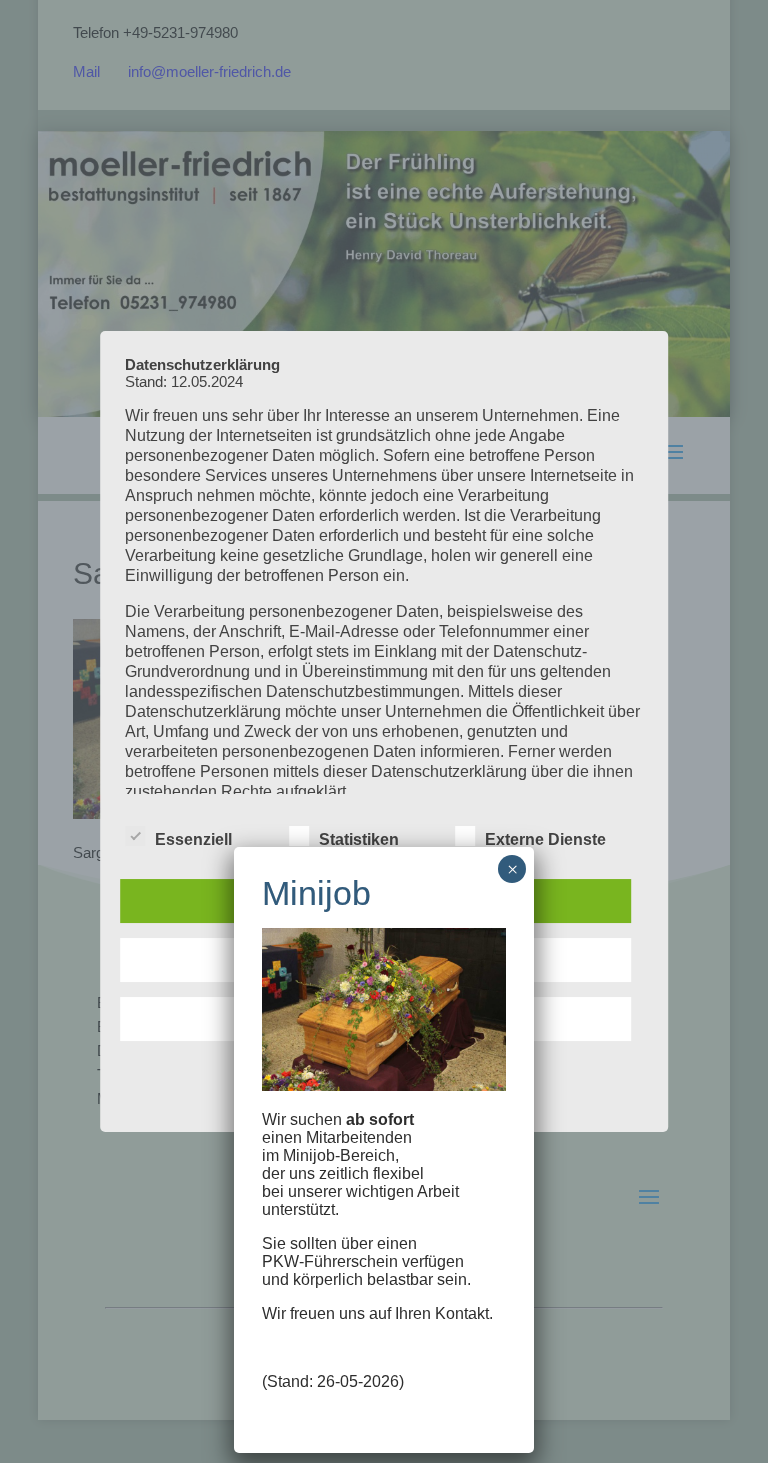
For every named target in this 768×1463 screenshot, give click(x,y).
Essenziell (193, 839)
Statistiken (359, 839)
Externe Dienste (545, 839)
